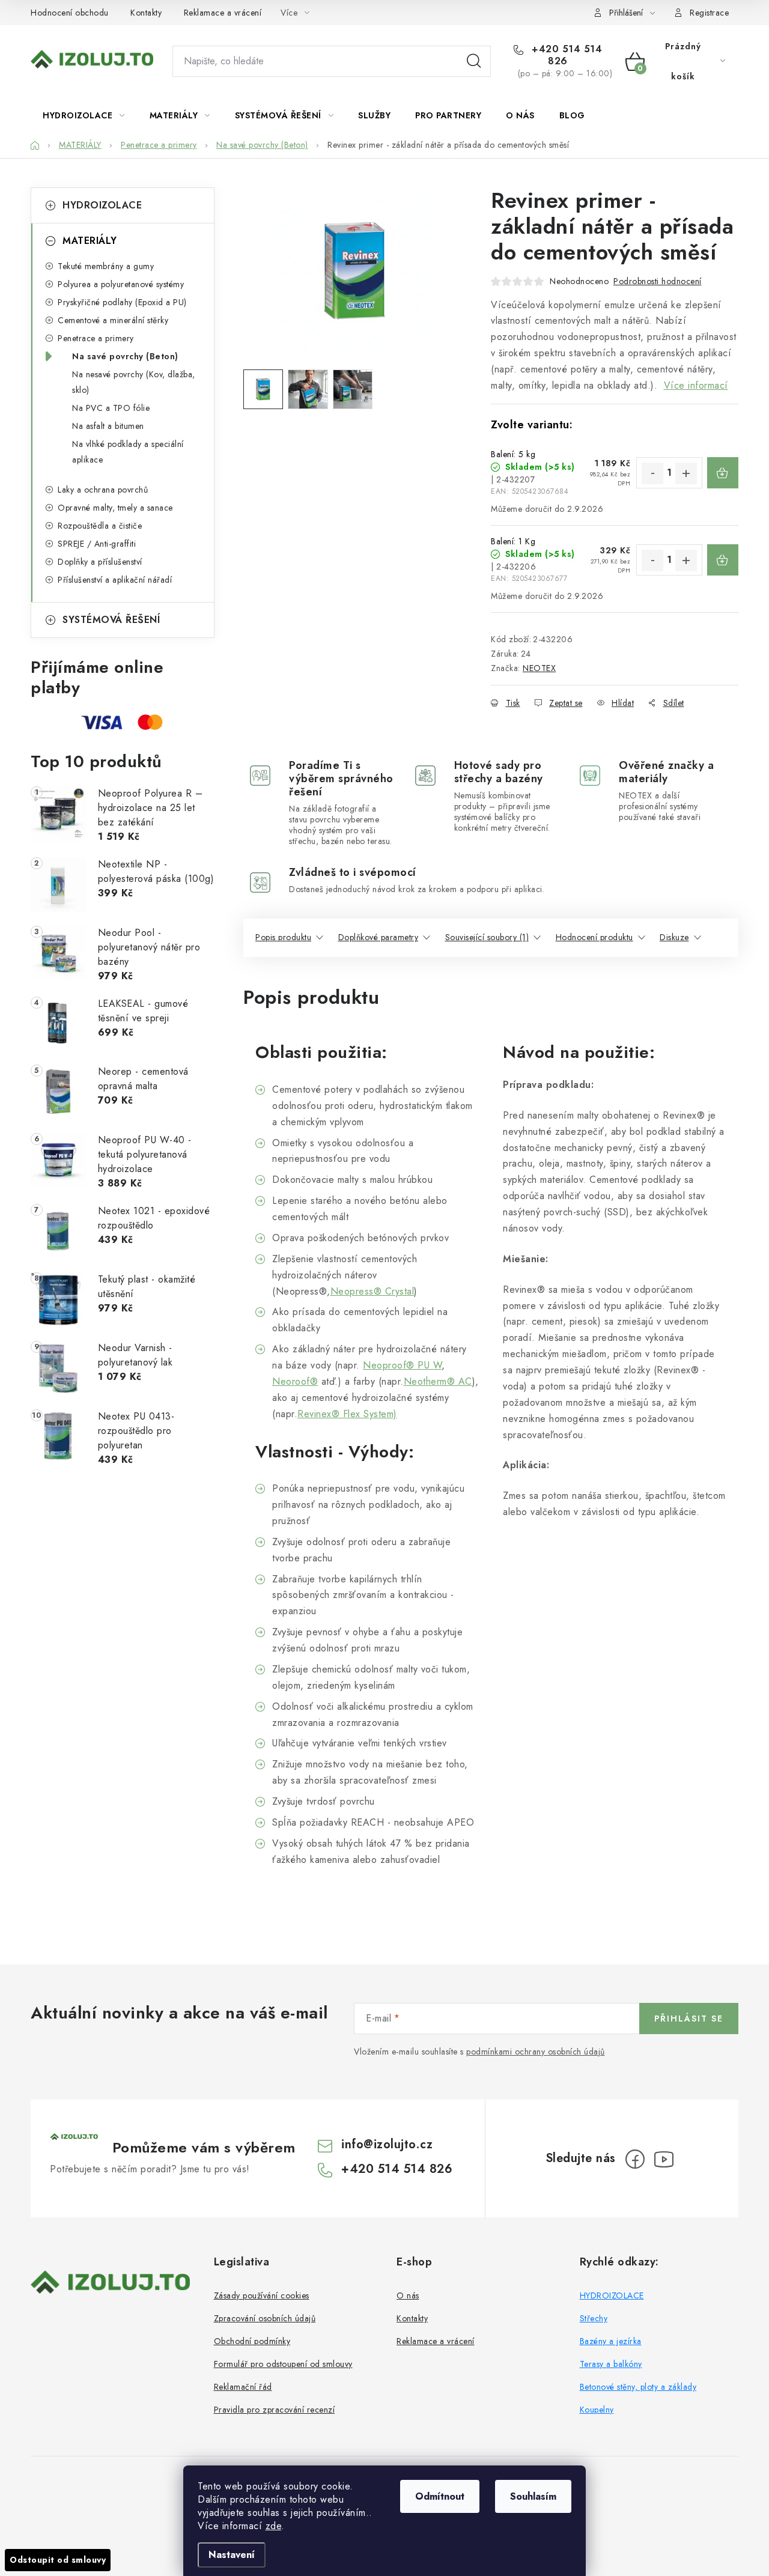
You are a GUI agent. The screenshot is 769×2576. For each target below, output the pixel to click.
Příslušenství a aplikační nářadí (115, 580)
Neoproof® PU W (402, 1365)
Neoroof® (295, 1381)
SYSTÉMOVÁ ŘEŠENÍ (111, 620)
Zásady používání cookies (262, 2295)
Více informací (696, 385)
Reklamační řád (243, 2387)
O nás (408, 2295)
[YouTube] (664, 2159)
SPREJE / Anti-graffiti (97, 544)
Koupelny (597, 2410)
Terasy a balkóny (611, 2364)
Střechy (594, 2318)
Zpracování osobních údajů (265, 2318)
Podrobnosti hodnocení (658, 281)
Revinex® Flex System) (347, 1414)
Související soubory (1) (487, 937)
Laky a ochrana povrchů (103, 490)
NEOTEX (539, 668)
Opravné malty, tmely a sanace (115, 508)
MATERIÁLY (90, 241)
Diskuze (674, 937)
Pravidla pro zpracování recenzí (275, 2410)
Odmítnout (440, 2496)
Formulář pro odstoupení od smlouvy (283, 2364)
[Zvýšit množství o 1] (686, 473)
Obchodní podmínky (252, 2341)
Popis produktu (283, 937)
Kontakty (146, 13)
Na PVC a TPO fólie (111, 408)
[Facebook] (635, 2159)
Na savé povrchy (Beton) (125, 356)
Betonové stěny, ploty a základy (638, 2387)
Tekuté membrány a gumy (106, 266)
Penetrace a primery (96, 338)
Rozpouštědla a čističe (100, 526)
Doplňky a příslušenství (100, 562)
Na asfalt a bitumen (108, 426)
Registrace (709, 13)
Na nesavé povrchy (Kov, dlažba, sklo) (134, 382)
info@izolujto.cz (387, 2144)
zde (274, 2526)
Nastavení (232, 2555)
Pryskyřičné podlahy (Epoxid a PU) (122, 302)
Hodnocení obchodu (70, 13)
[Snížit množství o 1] (652, 473)
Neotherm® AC (438, 1381)
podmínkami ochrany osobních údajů (536, 2052)
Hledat (474, 61)
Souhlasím (533, 2496)
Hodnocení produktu (594, 937)
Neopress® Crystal (372, 1291)
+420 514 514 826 (566, 55)
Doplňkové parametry (378, 937)
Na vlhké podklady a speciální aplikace (128, 452)
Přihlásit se (689, 2019)
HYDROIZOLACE (102, 205)
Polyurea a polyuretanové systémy (121, 284)
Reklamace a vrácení (223, 13)
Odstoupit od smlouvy (58, 2560)
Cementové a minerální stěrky (113, 320)
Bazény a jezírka (611, 2341)
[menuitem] (84, 115)
